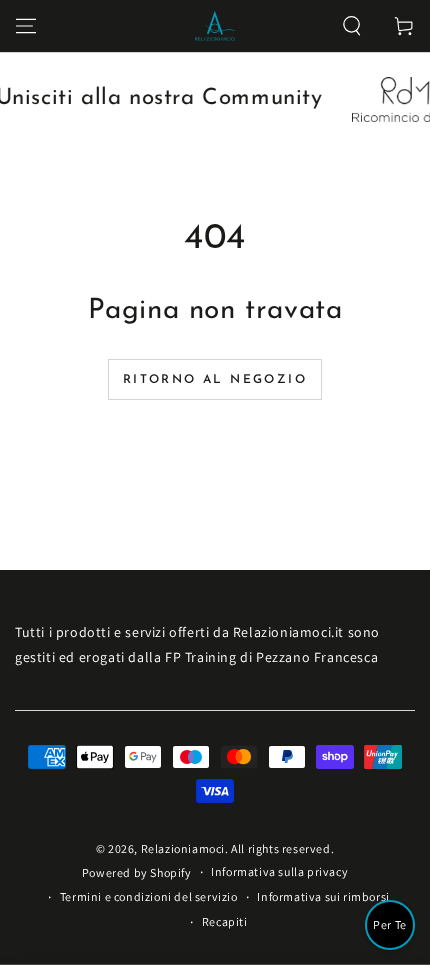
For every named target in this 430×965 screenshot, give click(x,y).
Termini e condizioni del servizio (149, 896)
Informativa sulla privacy (279, 871)
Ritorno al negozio (215, 380)
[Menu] (26, 26)
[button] (352, 26)
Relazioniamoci (183, 848)
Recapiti (225, 921)
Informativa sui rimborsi (323, 896)
